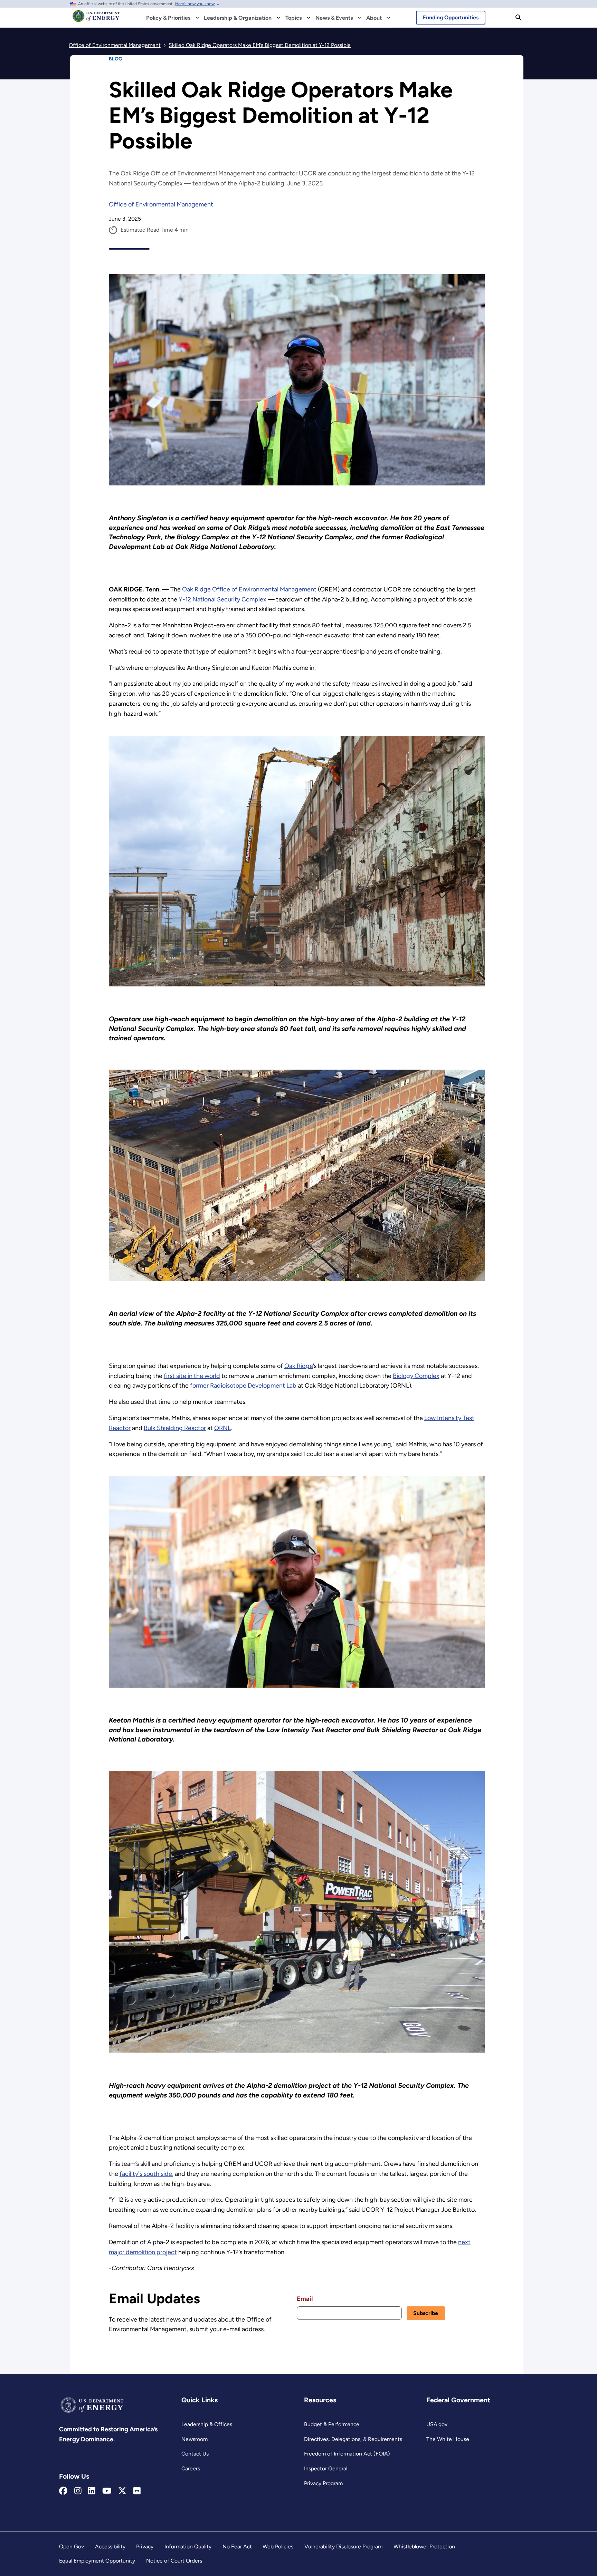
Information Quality (188, 2546)
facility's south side (146, 2174)
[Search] (519, 18)
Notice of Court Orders (174, 2561)
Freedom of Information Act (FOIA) (347, 2454)
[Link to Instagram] (78, 2491)
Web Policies (278, 2546)
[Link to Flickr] (137, 2491)
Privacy (145, 2546)
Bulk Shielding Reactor (175, 1428)
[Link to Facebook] (63, 2491)
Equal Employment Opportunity (97, 2561)
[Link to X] (122, 2491)
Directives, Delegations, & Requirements (353, 2439)
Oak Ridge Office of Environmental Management (249, 589)
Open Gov (72, 2546)
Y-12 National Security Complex (222, 599)
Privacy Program (323, 2483)
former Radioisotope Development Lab (243, 1386)
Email (305, 2299)
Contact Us (195, 2454)
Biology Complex (416, 1376)
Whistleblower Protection (424, 2546)
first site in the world (192, 1376)
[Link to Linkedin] (92, 2491)
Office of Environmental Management (161, 204)
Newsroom (195, 2439)
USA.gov (437, 2424)
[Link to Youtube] (107, 2491)
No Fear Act (237, 2546)
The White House (448, 2439)
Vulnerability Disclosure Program (343, 2546)
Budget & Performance (332, 2424)
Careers (191, 2468)
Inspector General (326, 2468)
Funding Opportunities (451, 17)
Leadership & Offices (207, 2424)
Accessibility (110, 2546)
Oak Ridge (299, 1366)
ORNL (222, 1428)
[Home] (96, 19)
